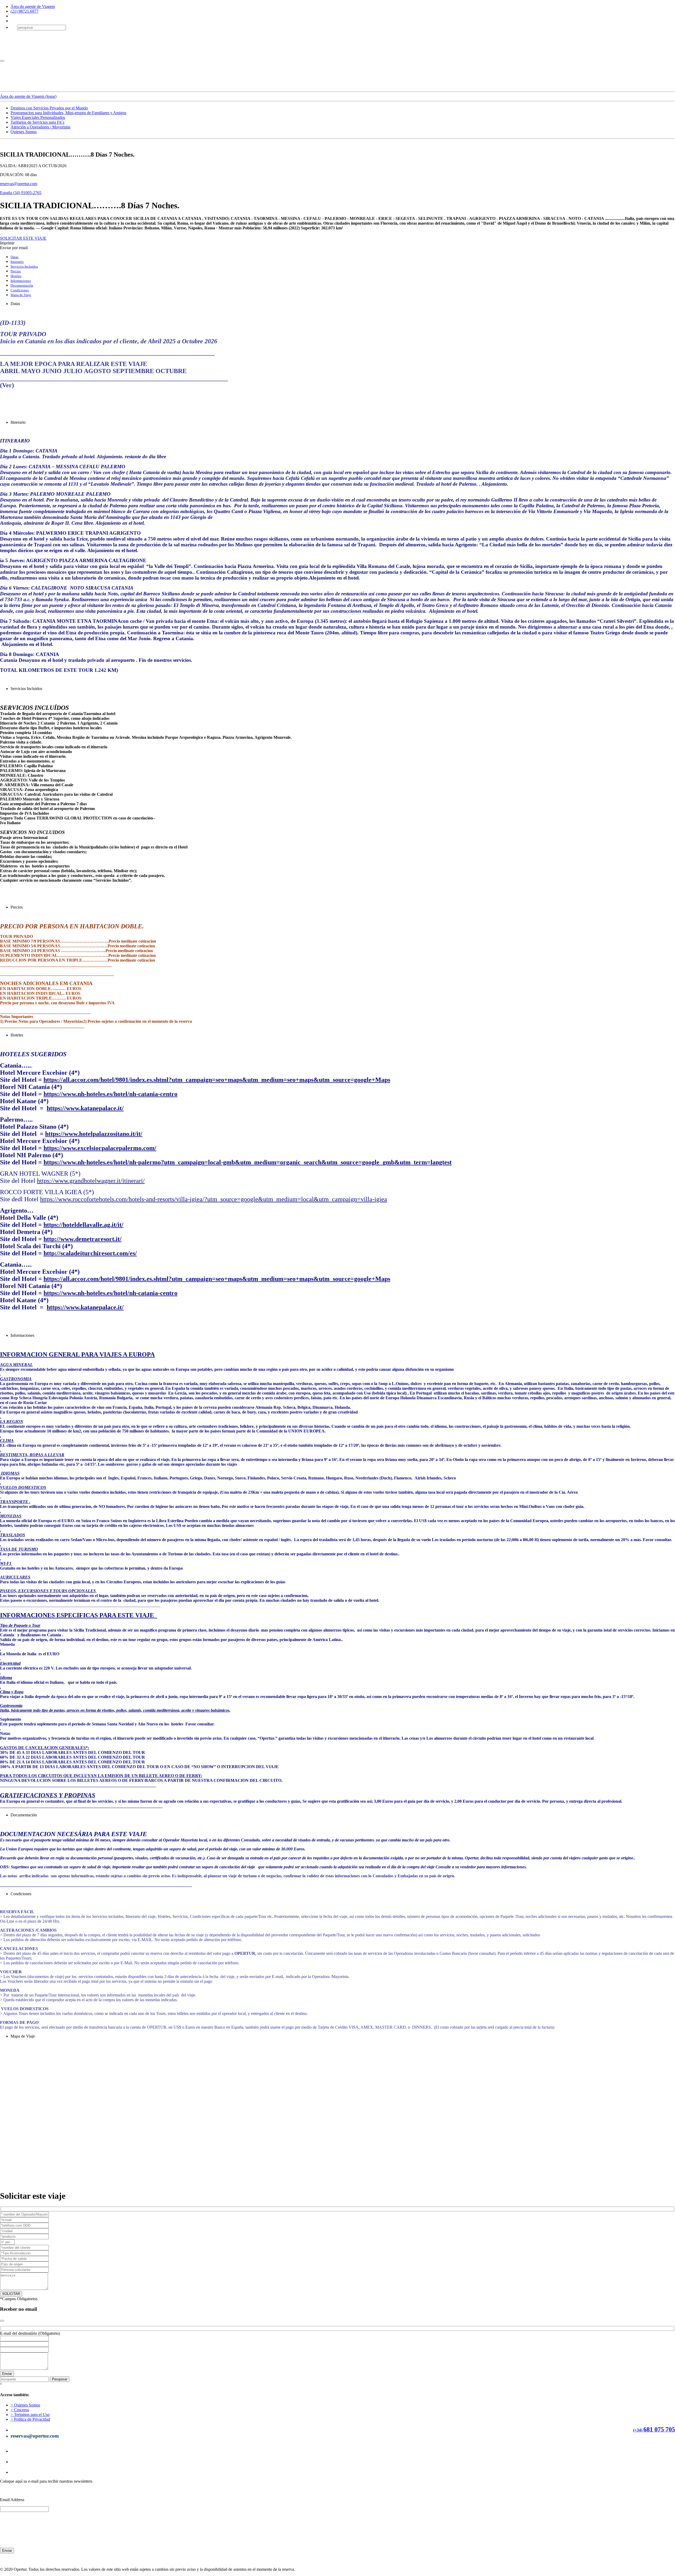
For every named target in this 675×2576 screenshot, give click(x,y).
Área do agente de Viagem (33, 6)
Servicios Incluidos (24, 266)
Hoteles (16, 276)
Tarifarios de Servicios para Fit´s (37, 122)
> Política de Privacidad (30, 2419)
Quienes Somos (24, 132)
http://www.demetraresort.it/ (83, 1239)
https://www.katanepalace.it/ (85, 1108)
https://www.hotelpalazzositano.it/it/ (94, 1134)
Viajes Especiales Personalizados (38, 117)
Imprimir (7, 243)
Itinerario (17, 262)
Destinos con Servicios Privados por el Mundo (49, 108)
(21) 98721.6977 (25, 11)
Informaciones (21, 281)
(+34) (638, 2430)
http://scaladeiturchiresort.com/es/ (90, 1253)
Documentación (22, 285)
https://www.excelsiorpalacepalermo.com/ (100, 1148)
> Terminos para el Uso (30, 2415)
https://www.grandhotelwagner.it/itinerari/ (91, 1181)
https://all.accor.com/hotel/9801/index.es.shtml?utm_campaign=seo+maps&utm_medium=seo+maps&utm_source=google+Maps (217, 1080)
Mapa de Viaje (21, 295)
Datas (15, 257)
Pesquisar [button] (60, 2379)
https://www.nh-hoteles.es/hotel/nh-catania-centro (110, 1094)
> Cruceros (20, 2410)
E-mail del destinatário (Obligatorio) (30, 2333)
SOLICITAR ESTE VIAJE (23, 238)
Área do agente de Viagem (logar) (28, 96)
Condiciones (20, 290)
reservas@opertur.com (19, 184)
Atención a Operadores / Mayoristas (40, 127)
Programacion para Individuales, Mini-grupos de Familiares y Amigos (68, 113)
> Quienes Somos (25, 2405)
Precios (16, 271)
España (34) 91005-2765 (21, 193)
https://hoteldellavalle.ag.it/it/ (83, 1225)
